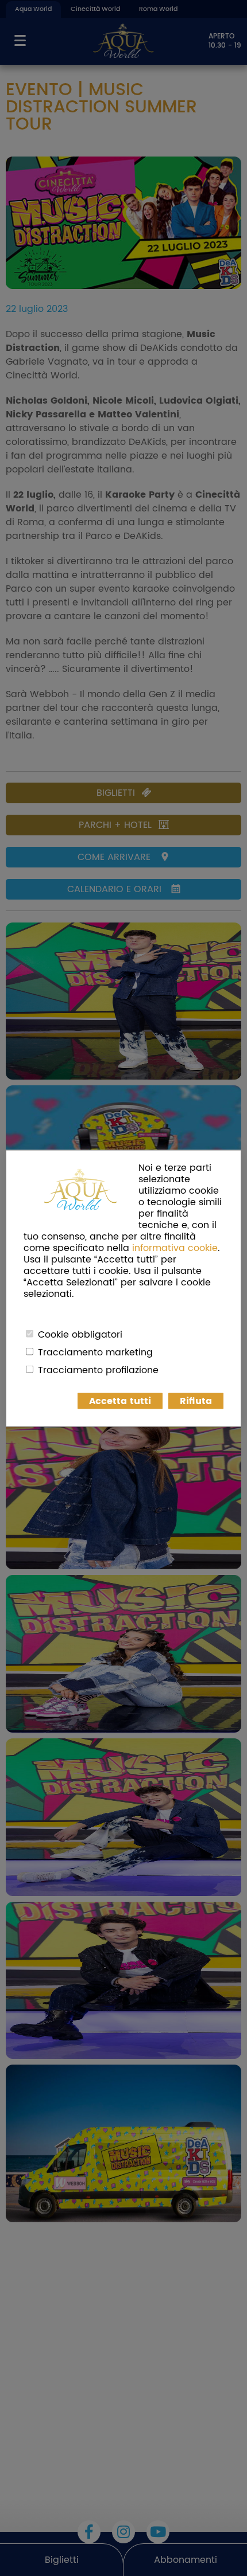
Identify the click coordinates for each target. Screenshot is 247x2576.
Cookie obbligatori (80, 1334)
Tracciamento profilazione (98, 1370)
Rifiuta (196, 1401)
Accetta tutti (120, 1401)
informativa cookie (175, 1248)
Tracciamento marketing (95, 1352)
